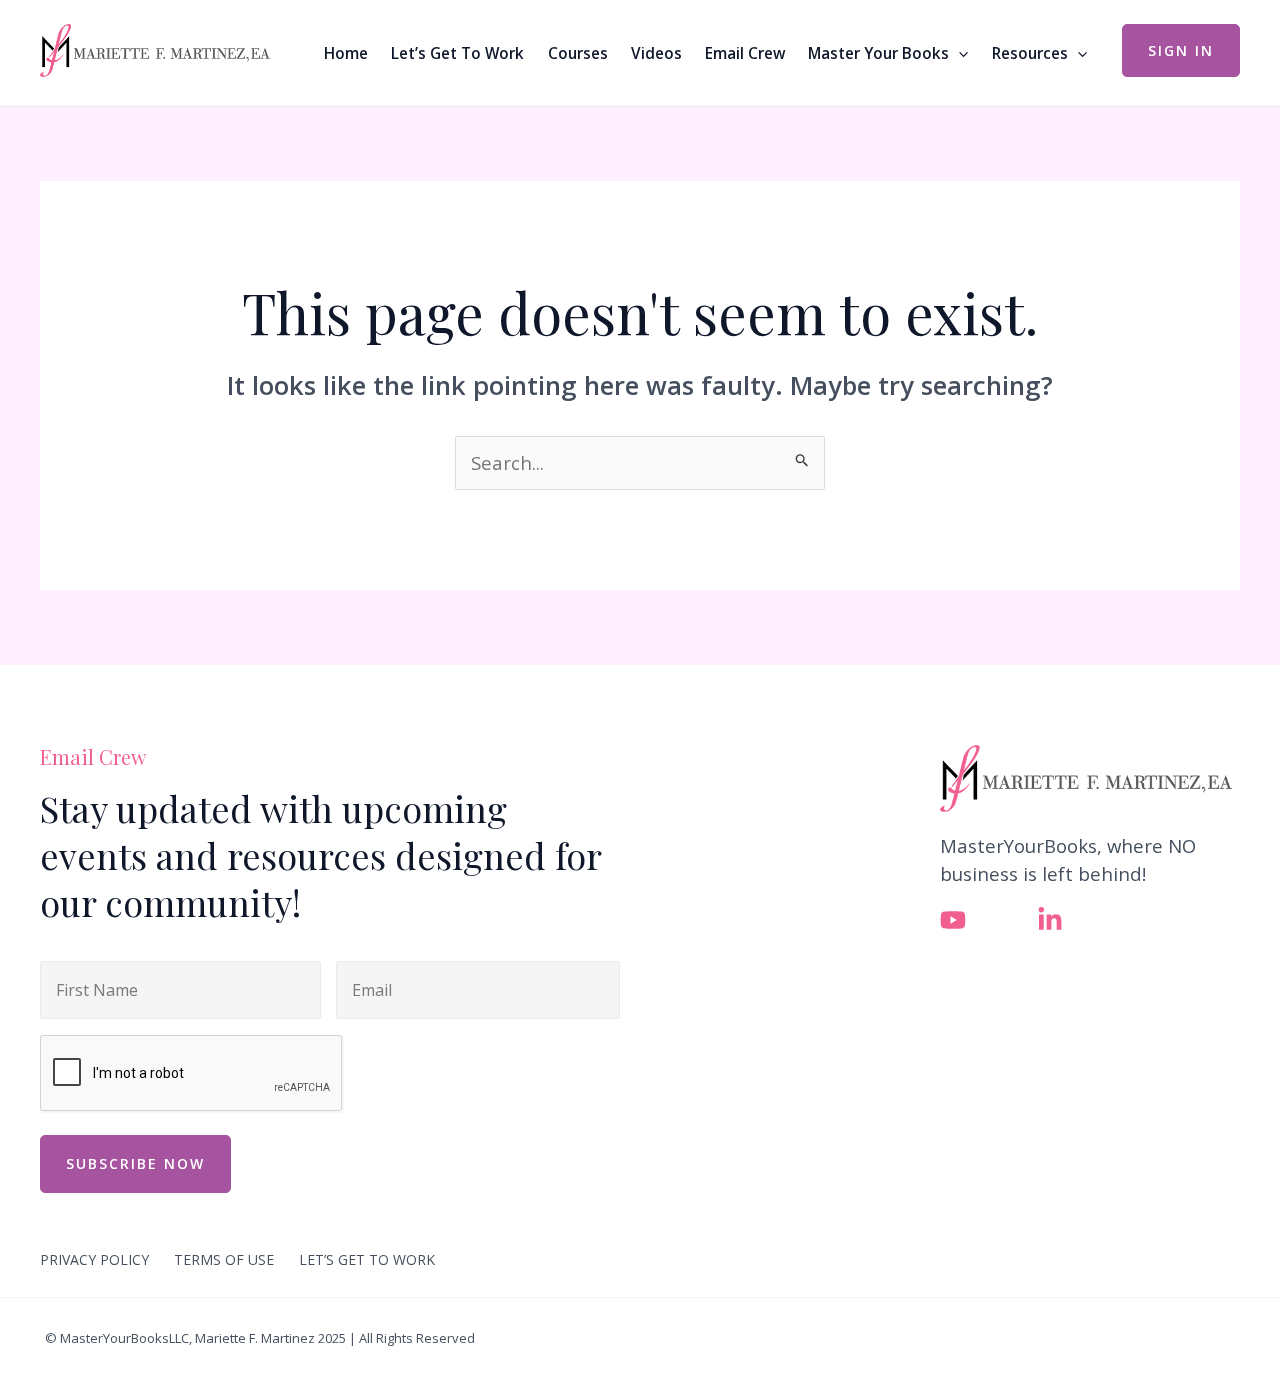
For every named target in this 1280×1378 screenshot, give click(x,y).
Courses (578, 53)
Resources (1030, 53)
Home (346, 53)
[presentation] (192, 1074)
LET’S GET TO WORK (367, 1260)
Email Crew (745, 53)
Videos (656, 53)
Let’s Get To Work (457, 53)
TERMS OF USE (224, 1260)
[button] (958, 53)
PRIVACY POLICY (94, 1260)
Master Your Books (878, 53)
